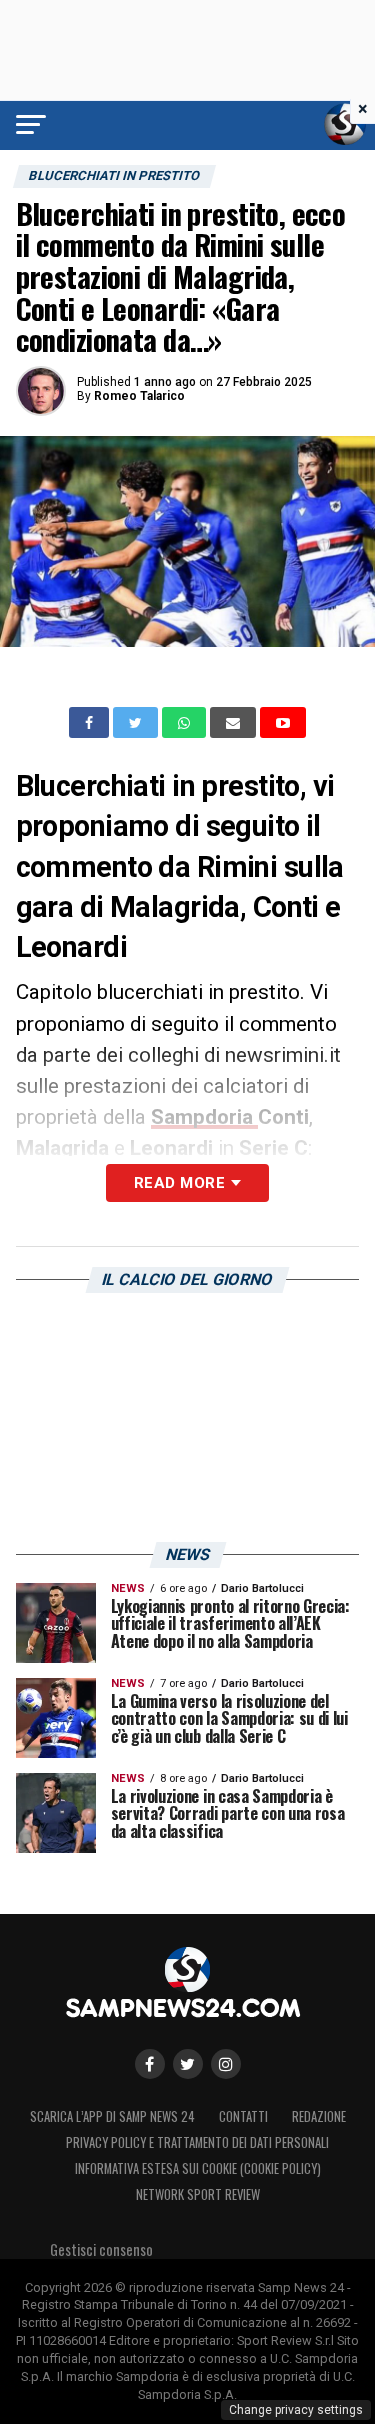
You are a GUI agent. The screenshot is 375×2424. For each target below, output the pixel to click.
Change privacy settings (296, 2410)
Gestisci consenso (101, 2249)
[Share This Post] (186, 723)
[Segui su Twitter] (188, 2064)
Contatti (243, 2116)
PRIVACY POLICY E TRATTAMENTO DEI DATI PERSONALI (197, 2142)
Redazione (319, 2116)
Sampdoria (204, 1117)
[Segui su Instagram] (226, 2064)
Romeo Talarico (139, 396)
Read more (179, 1183)
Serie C (273, 1148)
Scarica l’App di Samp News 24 (112, 2116)
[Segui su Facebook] (150, 2064)
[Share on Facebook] (91, 723)
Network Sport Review (198, 2194)
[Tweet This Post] (137, 723)
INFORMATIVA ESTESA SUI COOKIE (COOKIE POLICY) (198, 2168)
